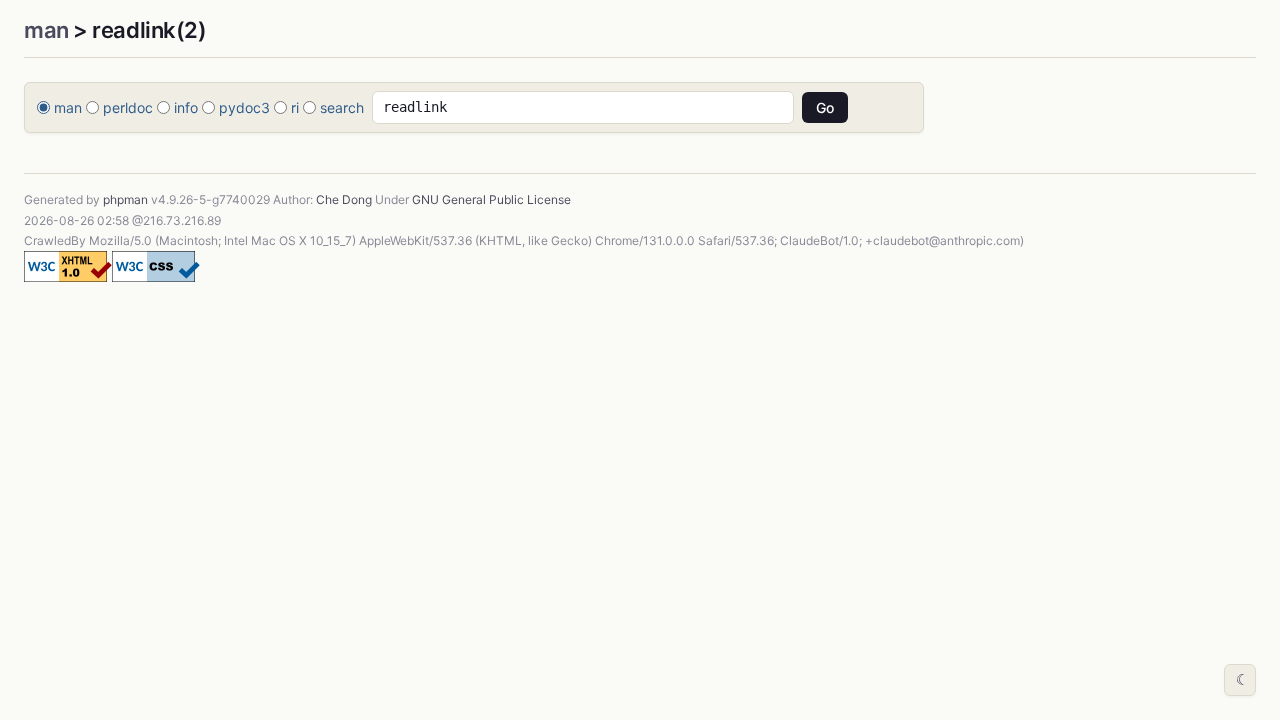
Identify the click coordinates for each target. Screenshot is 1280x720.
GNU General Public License (491, 199)
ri (295, 107)
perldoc (128, 107)
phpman (125, 199)
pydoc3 (244, 107)
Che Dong (344, 199)
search (342, 107)
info (186, 107)
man (46, 30)
